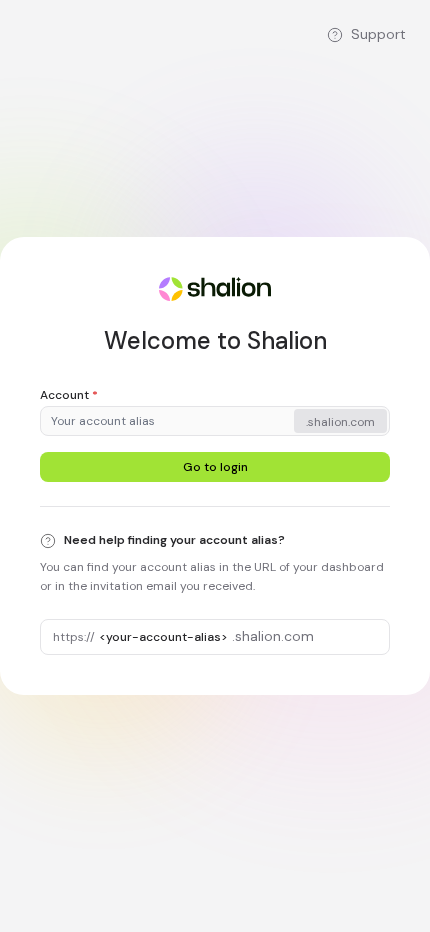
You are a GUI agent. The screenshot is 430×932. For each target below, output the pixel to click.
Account (69, 395)
